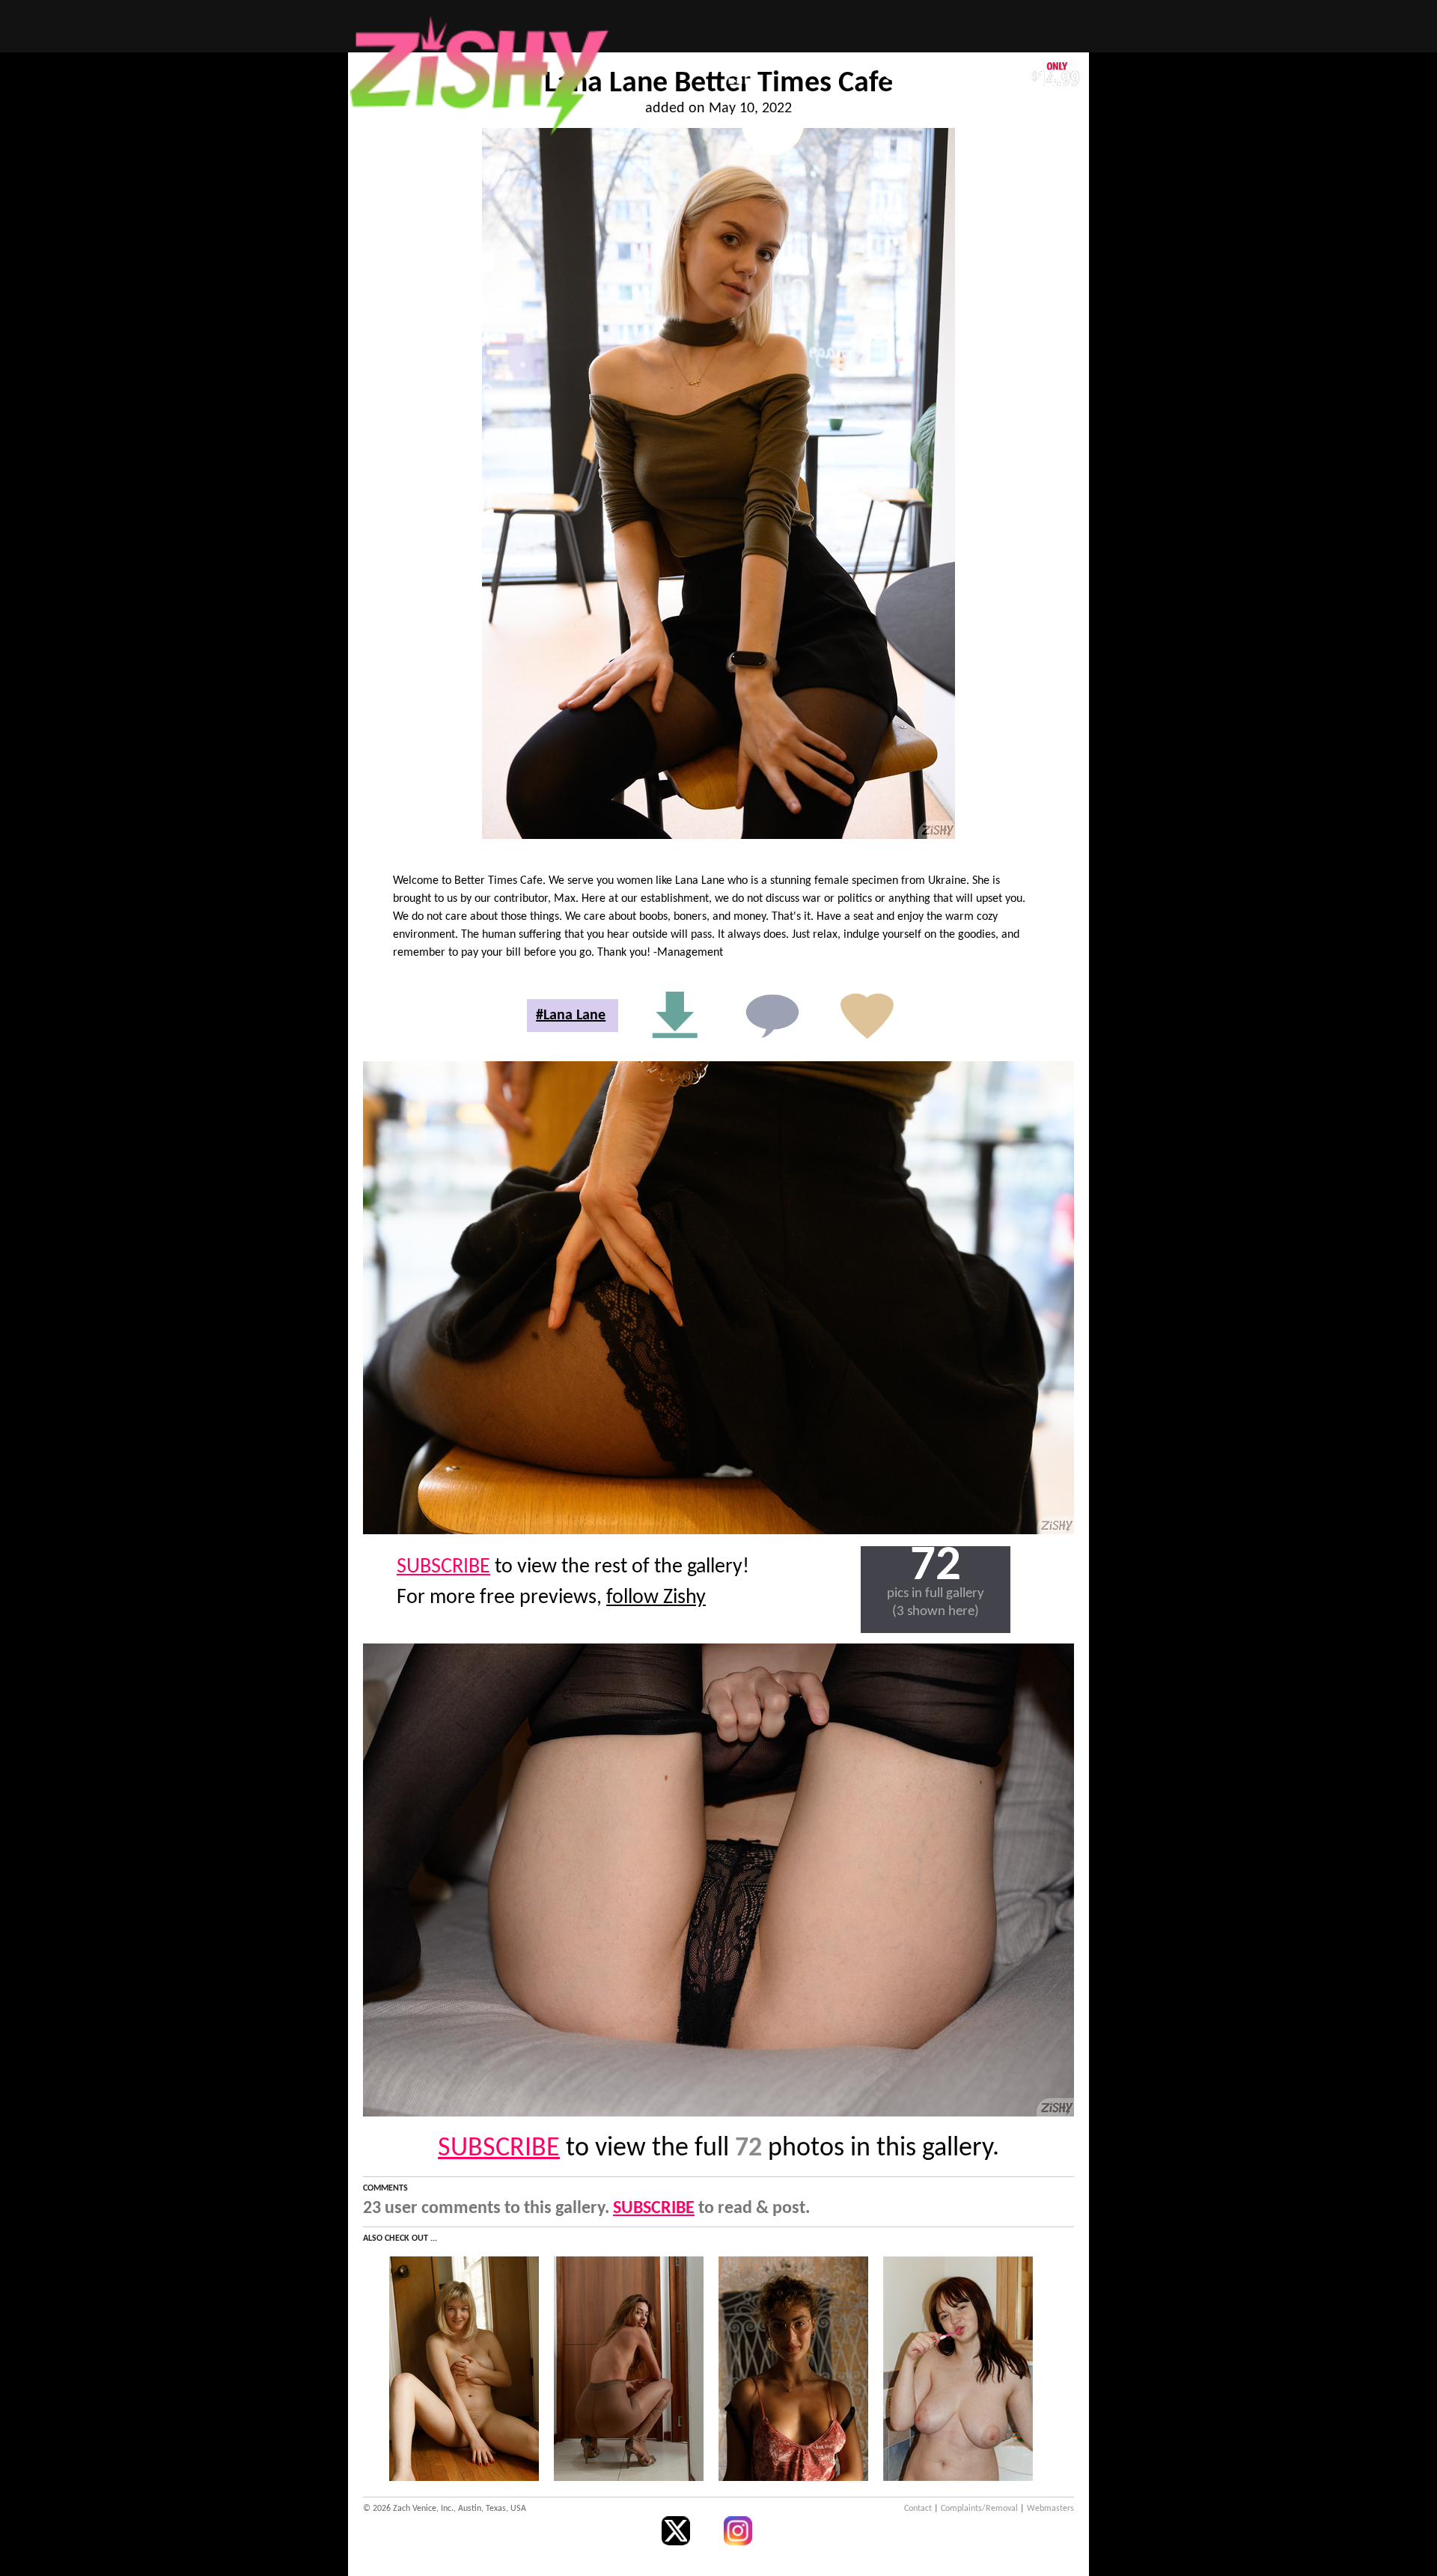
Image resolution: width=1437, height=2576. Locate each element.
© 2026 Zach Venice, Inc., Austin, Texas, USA (445, 2509)
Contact (918, 2509)
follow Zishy (656, 1598)
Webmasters (1050, 2509)
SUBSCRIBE (443, 1567)
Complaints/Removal (979, 2509)
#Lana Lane (571, 1016)
